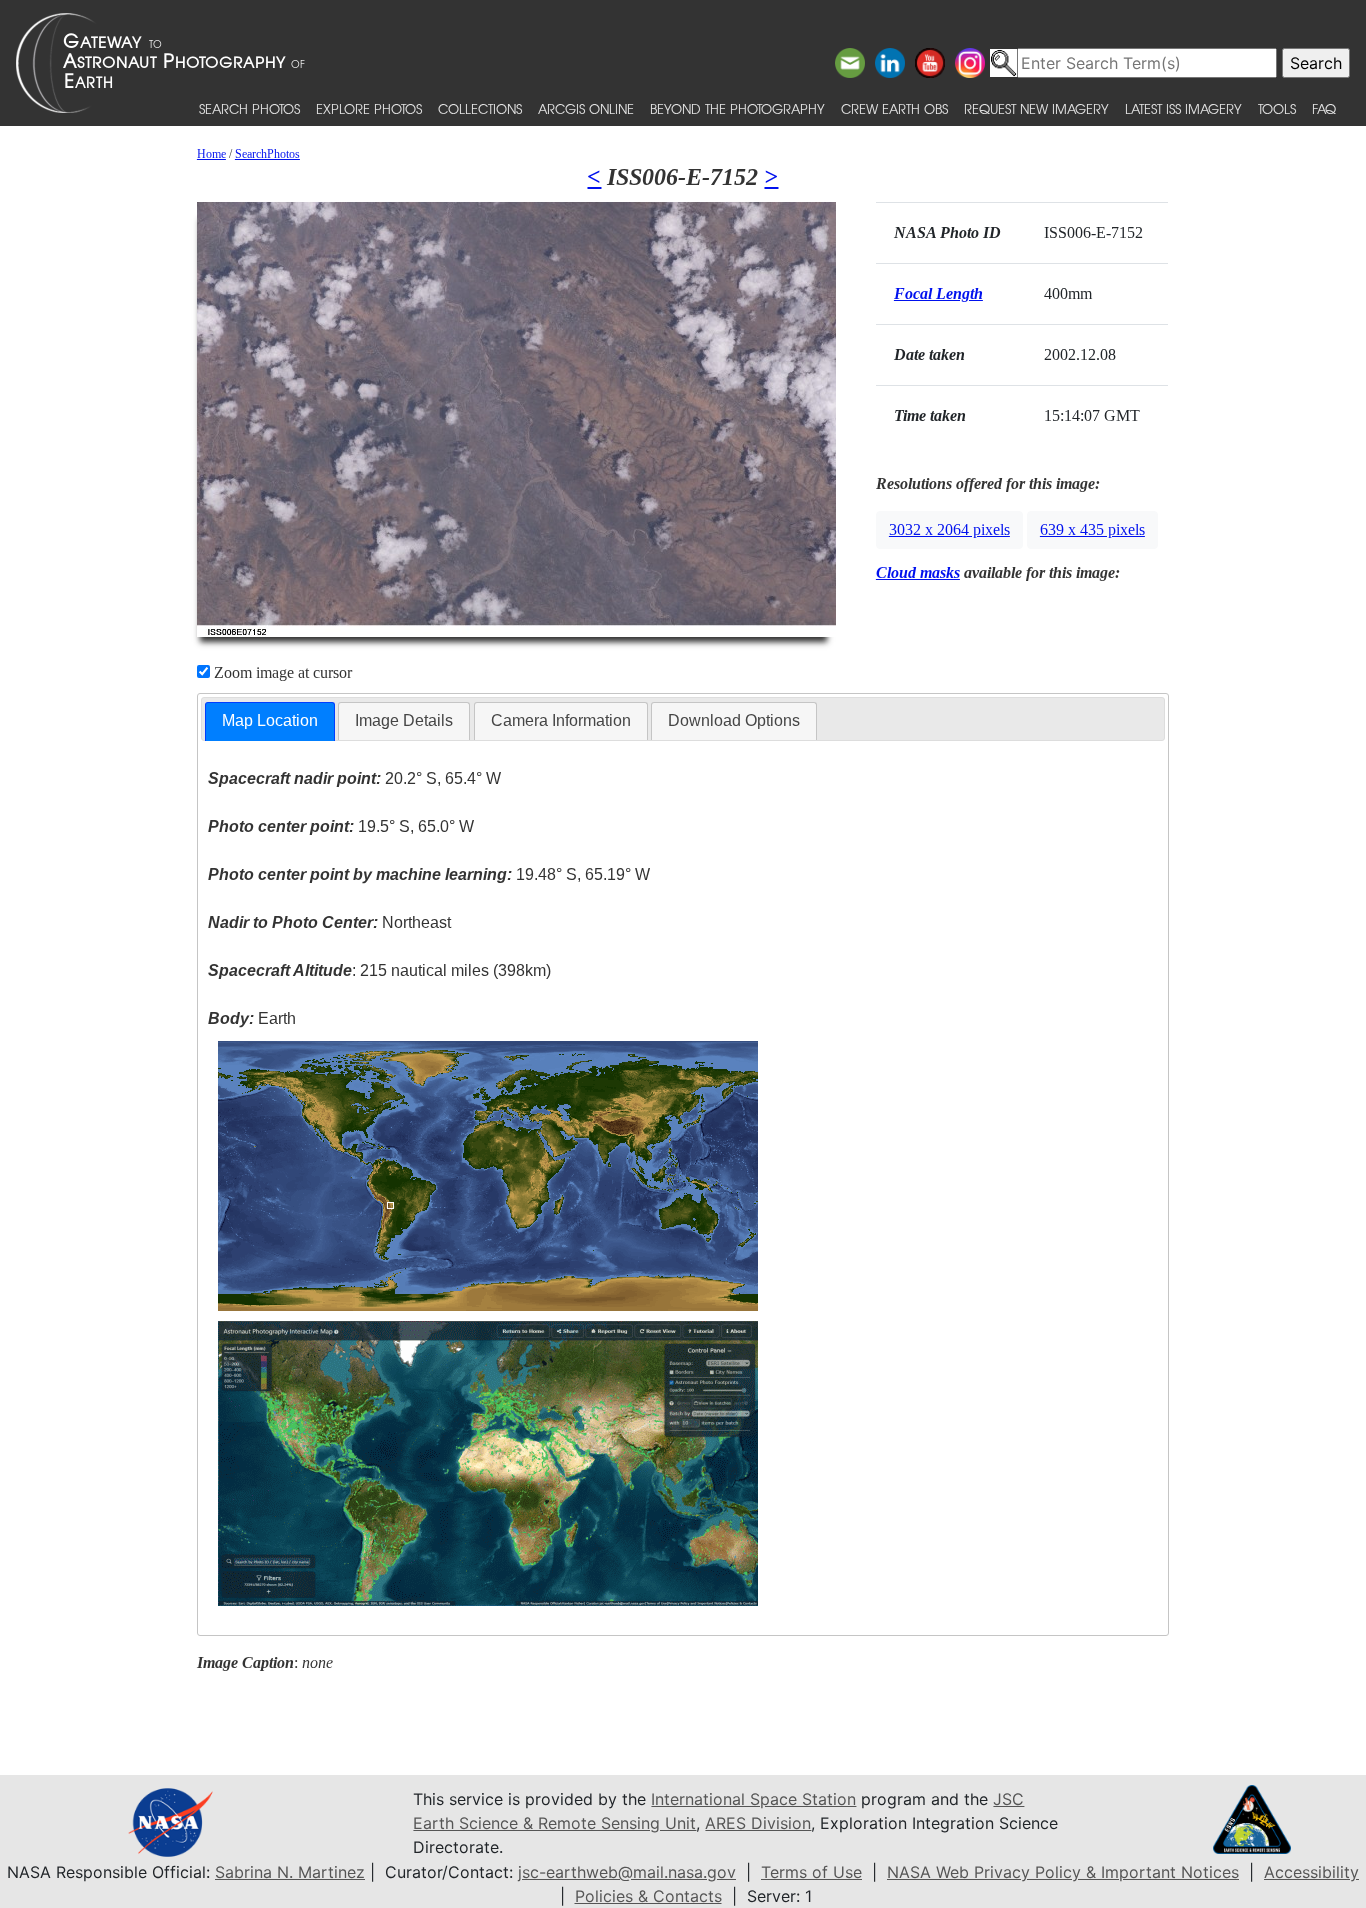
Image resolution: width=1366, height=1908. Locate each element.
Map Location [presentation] (270, 720)
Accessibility (1311, 1872)
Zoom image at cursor (281, 672)
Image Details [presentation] (404, 720)
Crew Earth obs (894, 108)
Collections (480, 108)
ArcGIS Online (586, 108)
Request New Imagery (1036, 108)
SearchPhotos (267, 154)
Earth (252, 1018)
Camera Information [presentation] (561, 720)
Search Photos (249, 108)
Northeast (329, 922)
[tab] (270, 721)
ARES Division (758, 1823)
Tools (1277, 108)
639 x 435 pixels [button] (1092, 529)
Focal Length (938, 293)
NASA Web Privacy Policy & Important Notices (1063, 1872)
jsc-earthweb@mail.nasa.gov (627, 1872)
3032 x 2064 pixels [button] (949, 529)
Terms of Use (811, 1872)
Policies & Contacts (648, 1896)
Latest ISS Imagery (1183, 108)
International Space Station (753, 1799)
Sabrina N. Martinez (290, 1872)
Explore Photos (369, 108)
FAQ (1324, 108)
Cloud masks (918, 572)
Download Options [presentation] (734, 720)
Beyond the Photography (737, 108)
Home (211, 154)
